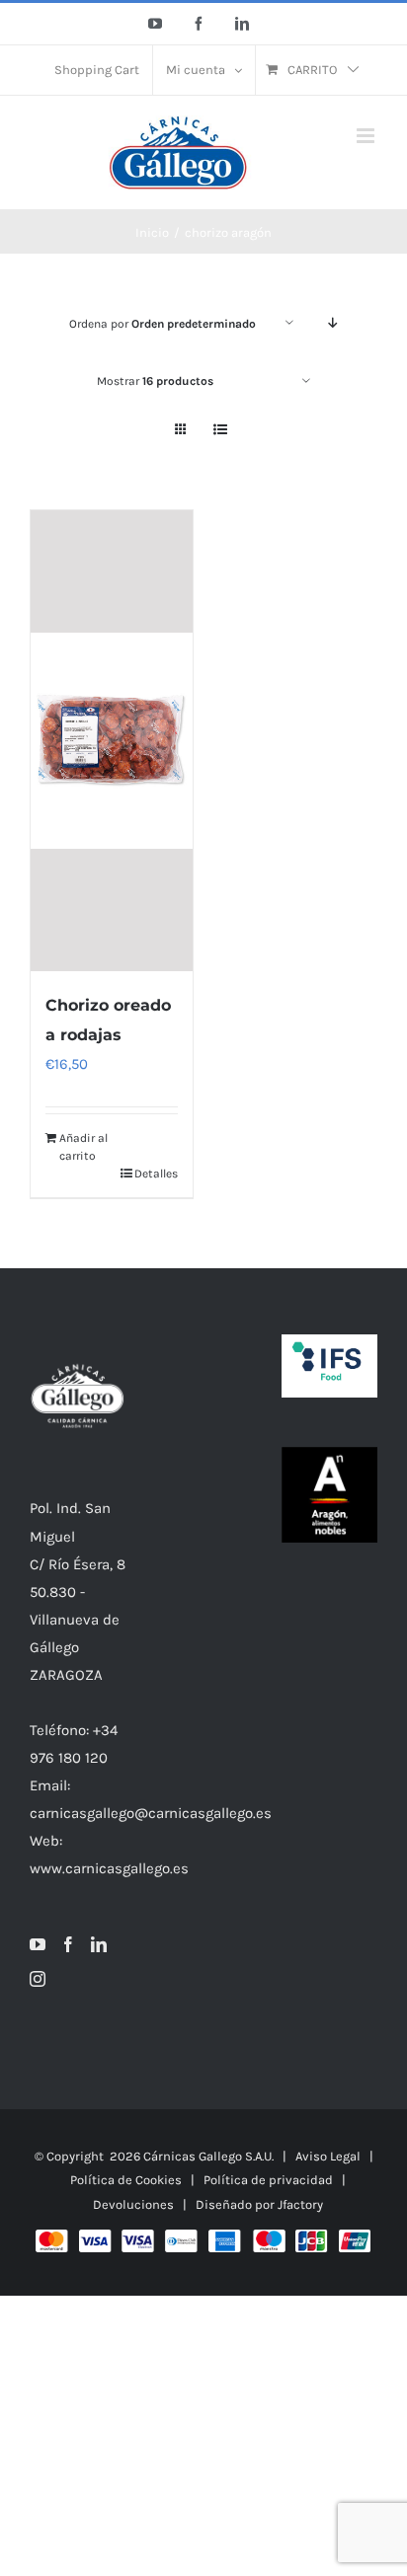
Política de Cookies (126, 2180)
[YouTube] (38, 1944)
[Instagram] (38, 1979)
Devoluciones (133, 2204)
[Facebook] (68, 1944)
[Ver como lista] (220, 430)
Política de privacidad (268, 2180)
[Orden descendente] (333, 323)
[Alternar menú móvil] (367, 136)
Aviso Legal (328, 2156)
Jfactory (300, 2204)
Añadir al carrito (83, 1147)
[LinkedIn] (99, 1944)
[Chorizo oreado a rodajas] (112, 741)
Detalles (156, 1174)
